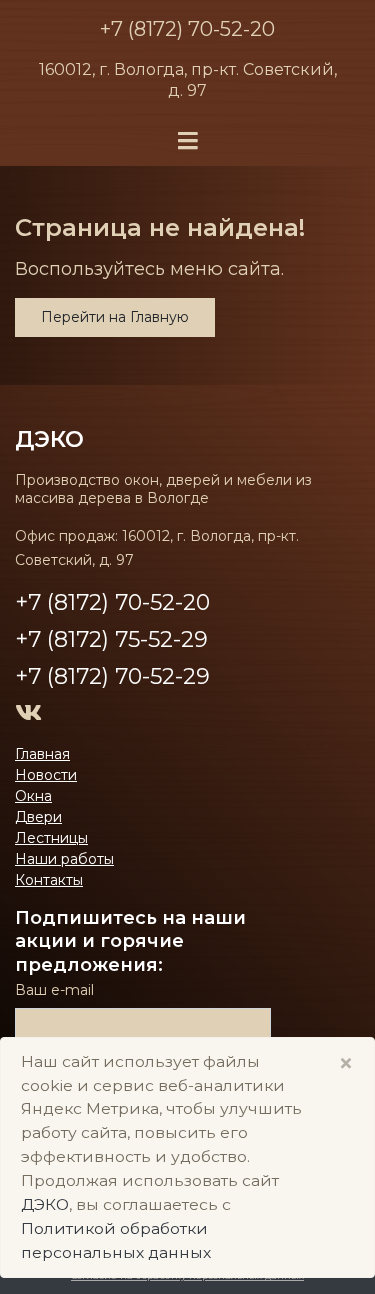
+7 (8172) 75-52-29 (111, 639)
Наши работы (64, 859)
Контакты (49, 880)
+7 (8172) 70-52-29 (112, 676)
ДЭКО (45, 1204)
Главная (42, 754)
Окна (33, 796)
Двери (38, 817)
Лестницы (51, 838)
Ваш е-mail (54, 990)
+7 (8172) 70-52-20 (187, 29)
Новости (46, 775)
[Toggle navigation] (188, 141)
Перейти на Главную (115, 317)
